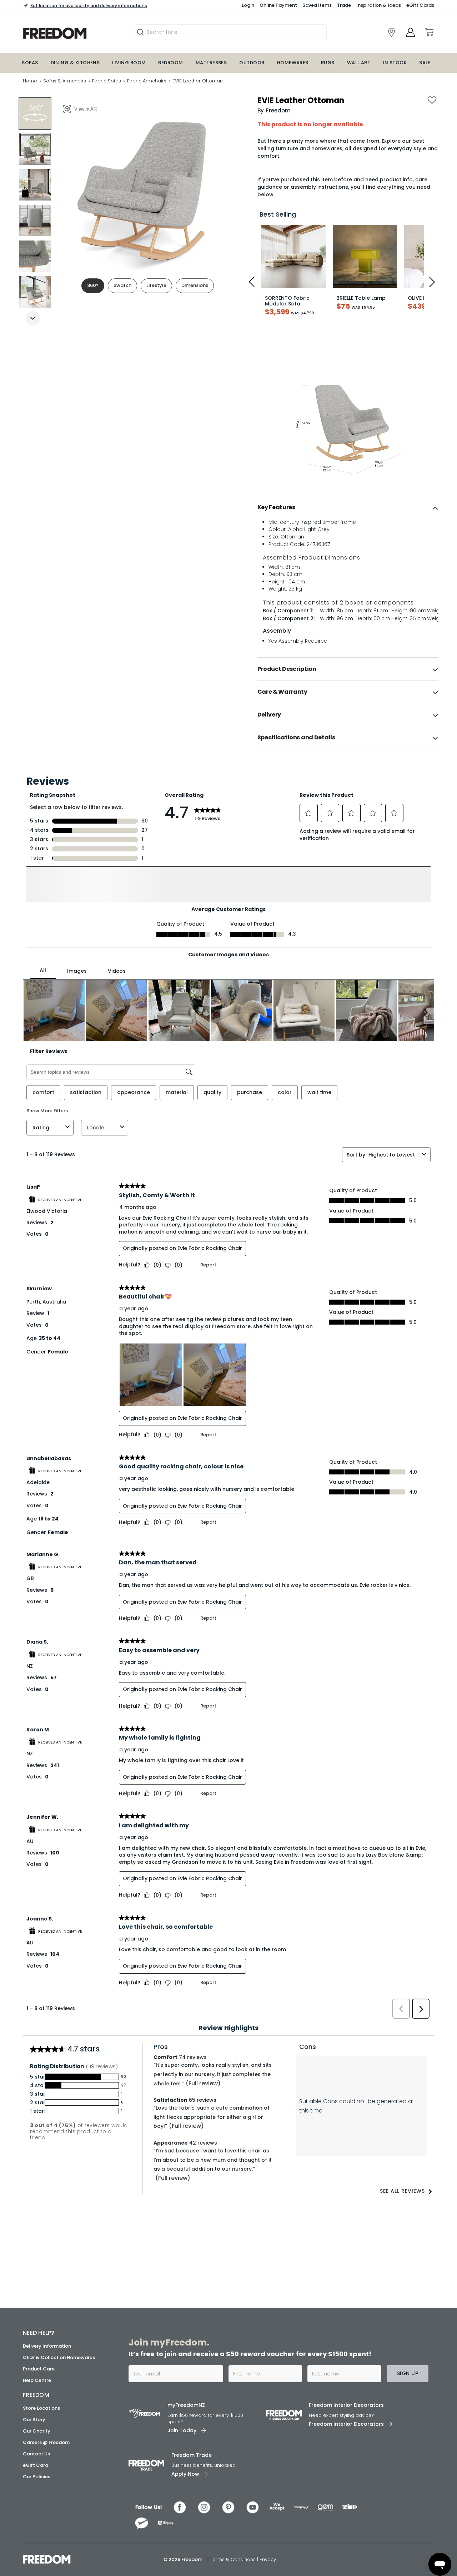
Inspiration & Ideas (379, 5)
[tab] (348, 507)
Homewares (293, 63)
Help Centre (37, 2380)
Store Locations (41, 2408)
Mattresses (211, 63)
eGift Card (36, 2465)
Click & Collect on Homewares (59, 2357)
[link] (73, 33)
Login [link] (248, 5)
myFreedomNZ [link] (186, 2405)
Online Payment (278, 5)
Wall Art (359, 63)
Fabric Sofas (107, 81)
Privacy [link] (268, 2559)
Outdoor (252, 63)
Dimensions (195, 285)
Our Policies (37, 2477)
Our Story (34, 2420)
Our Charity (37, 2431)
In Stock (395, 63)
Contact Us (36, 2454)
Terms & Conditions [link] (233, 2559)
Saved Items (317, 5)
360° (93, 285)
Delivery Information (47, 2346)
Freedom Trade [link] (192, 2455)
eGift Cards (420, 5)
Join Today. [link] (182, 2430)
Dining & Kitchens (75, 63)
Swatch (122, 285)
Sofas (30, 63)
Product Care (39, 2369)
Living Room (129, 63)
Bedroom (170, 63)
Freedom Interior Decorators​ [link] (346, 2405)
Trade (344, 5)
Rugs (328, 63)
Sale (425, 63)
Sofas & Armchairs (65, 81)
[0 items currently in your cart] (429, 32)
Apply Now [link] (185, 2474)
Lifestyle (156, 285)
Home (30, 81)
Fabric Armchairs (147, 81)
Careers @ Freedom (46, 2442)
